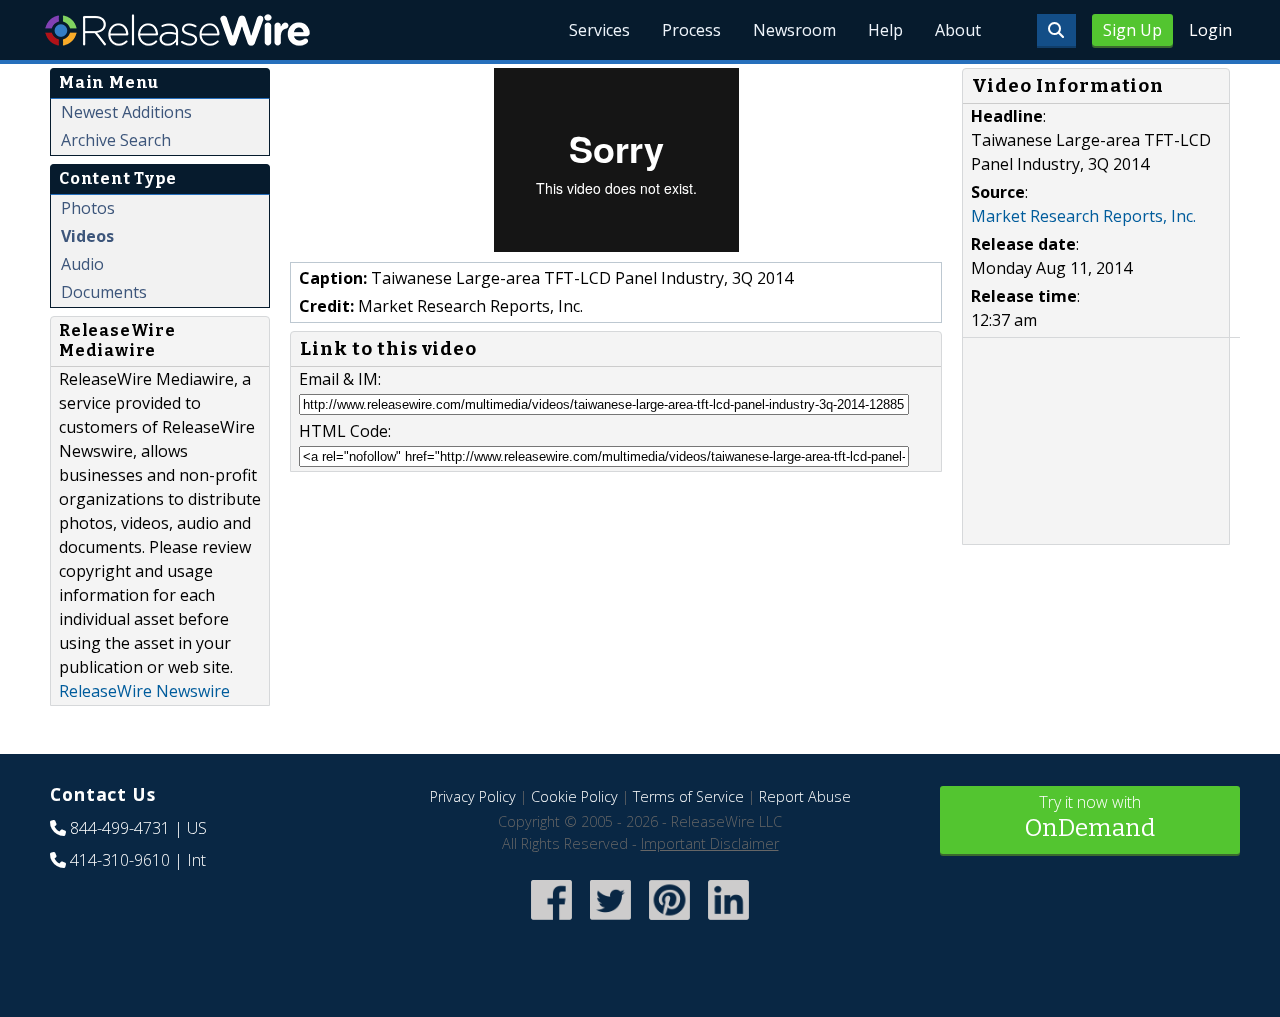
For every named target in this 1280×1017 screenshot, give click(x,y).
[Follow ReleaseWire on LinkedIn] (728, 922)
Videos (87, 236)
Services (599, 30)
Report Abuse (805, 796)
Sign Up (1132, 30)
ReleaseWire (177, 30)
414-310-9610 (120, 860)
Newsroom (794, 30)
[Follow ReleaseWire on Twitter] (610, 922)
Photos (88, 208)
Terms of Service (688, 796)
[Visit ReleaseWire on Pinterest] (669, 922)
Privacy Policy (473, 796)
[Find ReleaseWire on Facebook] (551, 922)
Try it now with (1090, 816)
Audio (82, 264)
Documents (104, 292)
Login (1210, 30)
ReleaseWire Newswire (144, 691)
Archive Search (116, 140)
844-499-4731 (120, 828)
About (958, 30)
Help (885, 30)
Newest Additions (126, 112)
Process (691, 30)
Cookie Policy (574, 796)
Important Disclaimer (710, 843)
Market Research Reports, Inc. (1083, 216)
